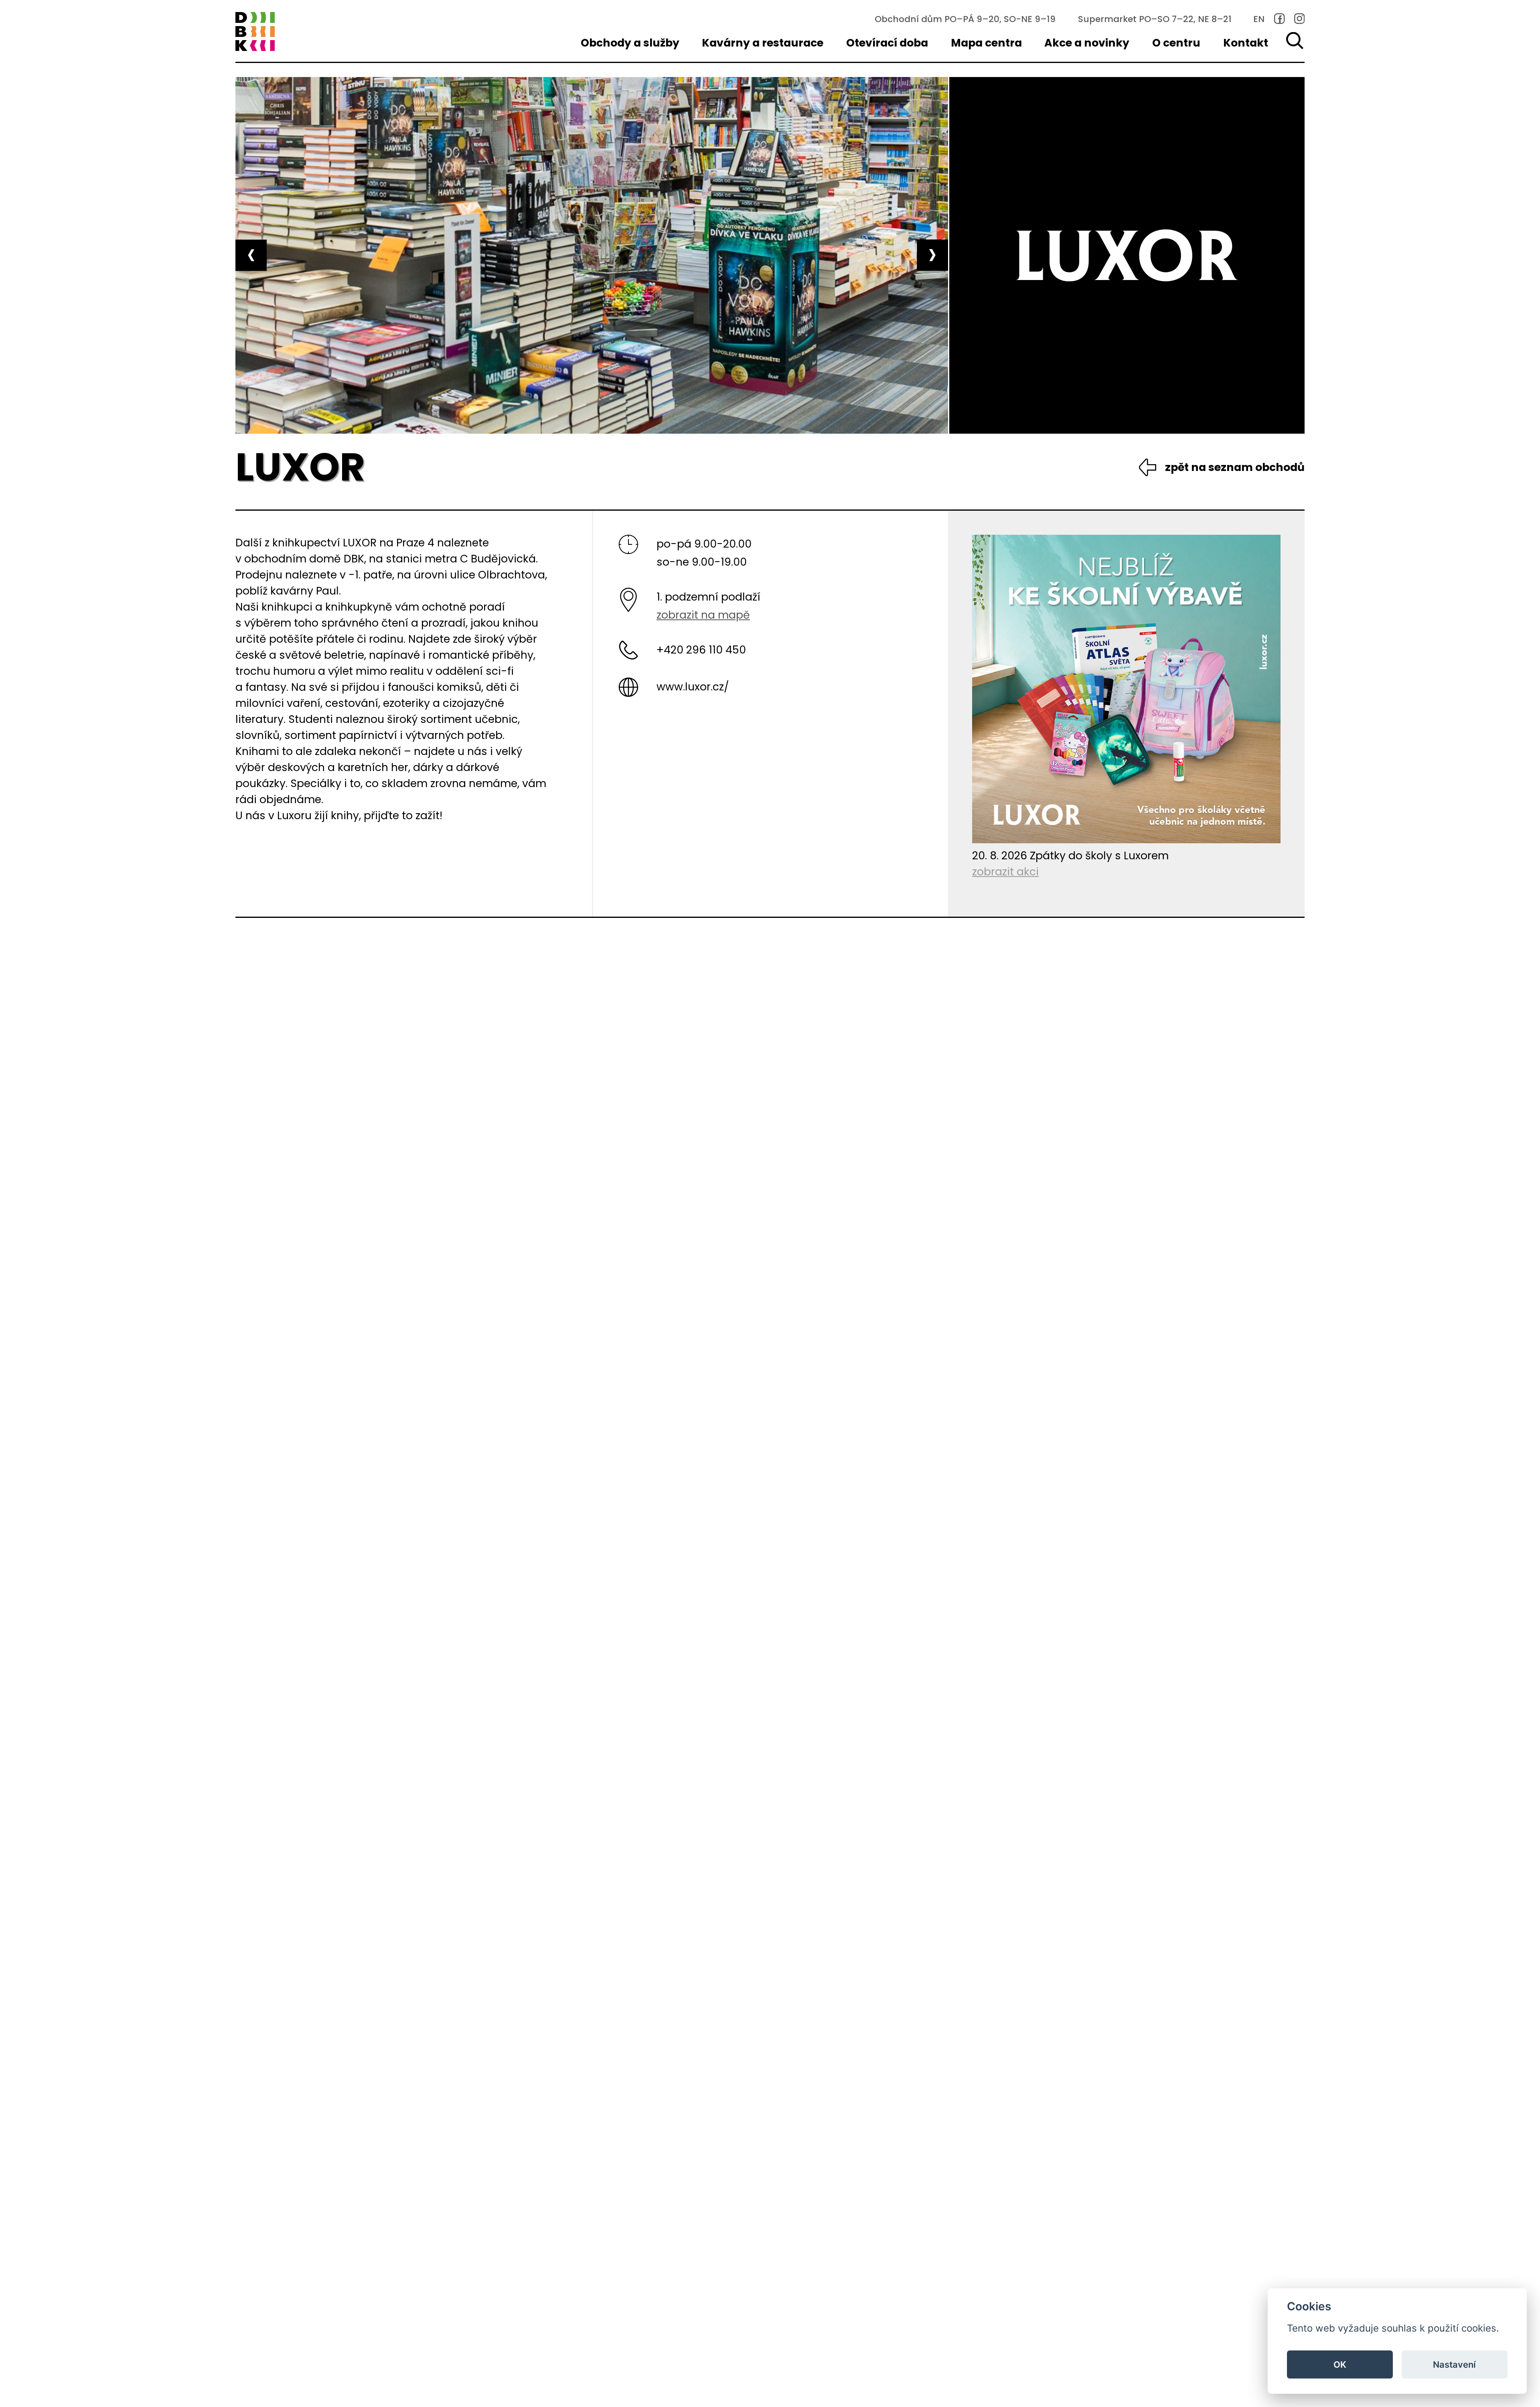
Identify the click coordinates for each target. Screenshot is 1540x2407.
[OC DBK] (255, 32)
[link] (1280, 19)
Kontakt (1246, 43)
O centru (1176, 43)
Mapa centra (986, 43)
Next (932, 255)
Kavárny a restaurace (763, 43)
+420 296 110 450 (701, 650)
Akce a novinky (1087, 43)
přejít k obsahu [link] (68, 18)
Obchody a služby (630, 43)
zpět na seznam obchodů (1235, 467)
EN (1259, 19)
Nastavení (1454, 2364)
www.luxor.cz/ (693, 687)
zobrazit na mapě (703, 615)
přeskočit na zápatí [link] (68, 54)
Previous (251, 255)
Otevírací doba (887, 43)
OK (1340, 2364)
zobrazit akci (1005, 872)
